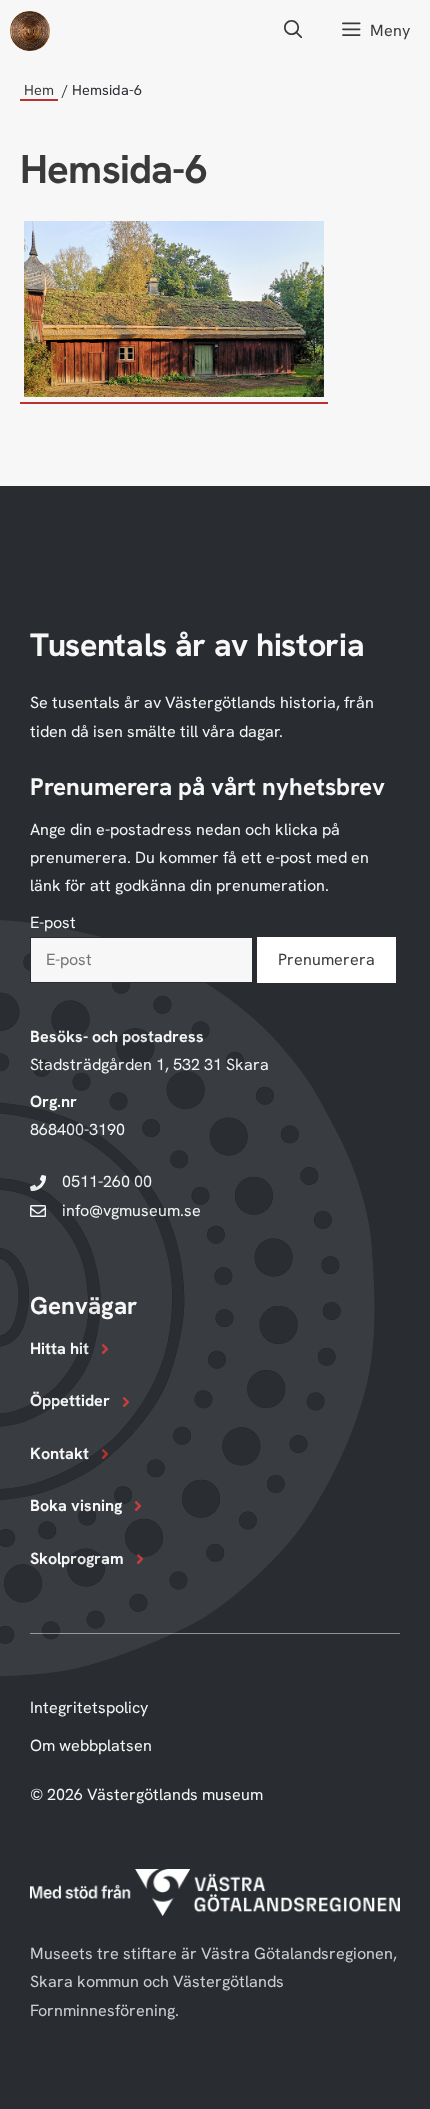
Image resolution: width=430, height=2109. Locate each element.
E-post (53, 922)
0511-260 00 (107, 1181)
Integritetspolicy (89, 1707)
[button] (293, 30)
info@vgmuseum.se (131, 1210)
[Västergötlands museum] (30, 31)
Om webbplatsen (91, 1745)
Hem (39, 89)
